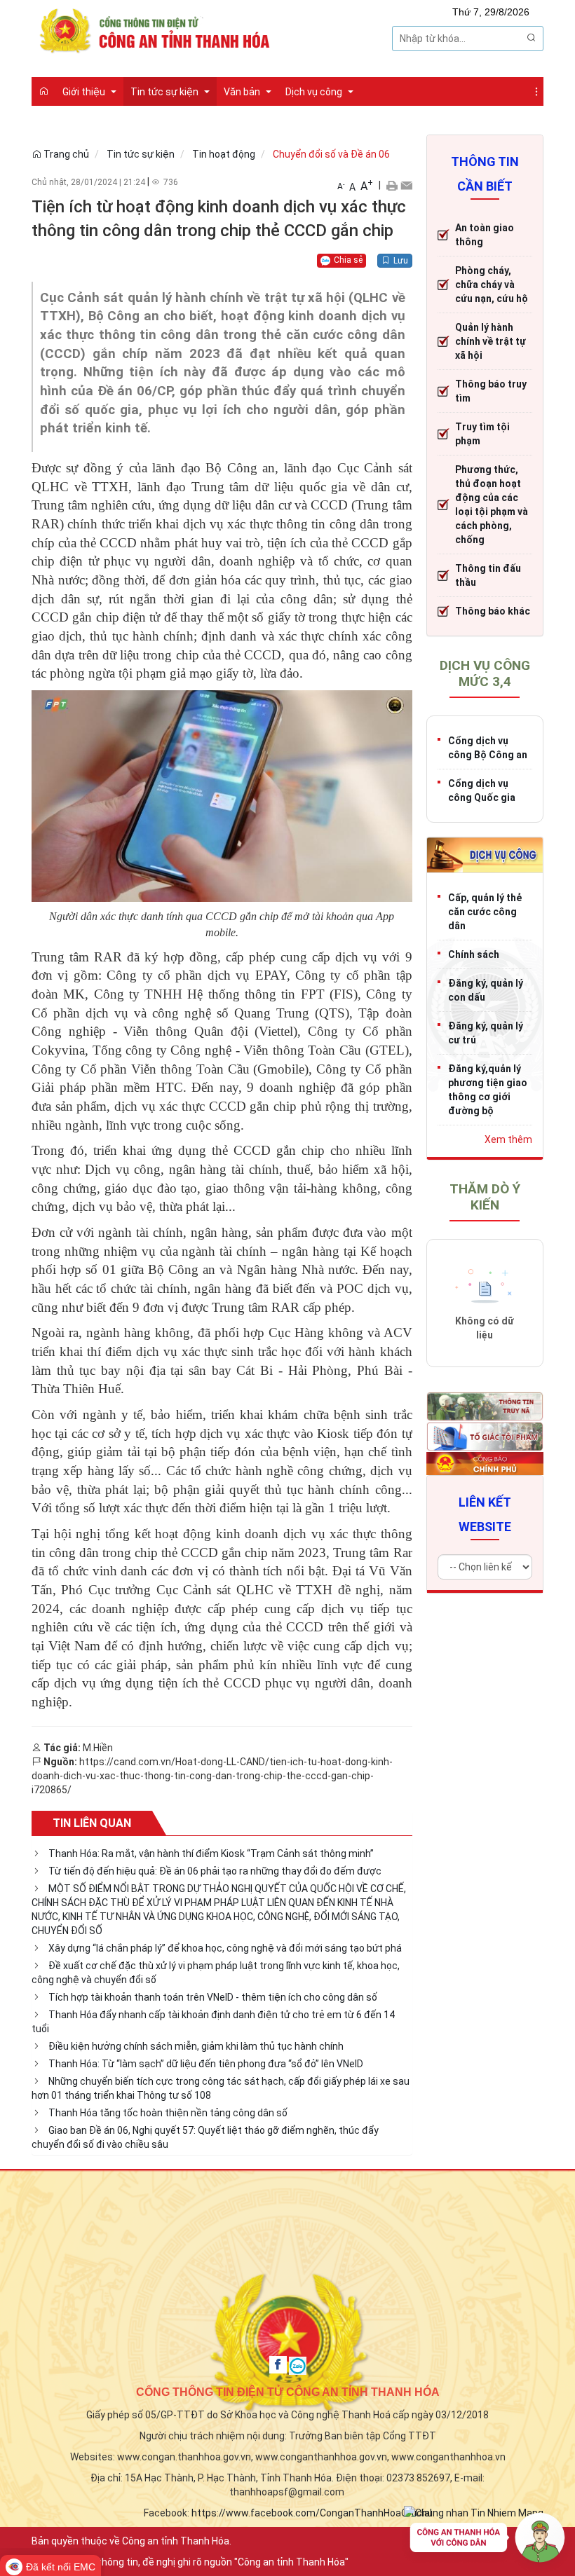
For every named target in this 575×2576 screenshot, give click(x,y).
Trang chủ (65, 154)
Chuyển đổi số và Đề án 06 (331, 154)
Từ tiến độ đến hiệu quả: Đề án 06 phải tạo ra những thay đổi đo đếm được (215, 1871)
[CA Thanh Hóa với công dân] (487, 2541)
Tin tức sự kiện (141, 154)
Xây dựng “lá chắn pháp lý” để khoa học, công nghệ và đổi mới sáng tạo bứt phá (225, 1948)
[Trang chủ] (43, 91)
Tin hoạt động (224, 154)
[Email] (406, 185)
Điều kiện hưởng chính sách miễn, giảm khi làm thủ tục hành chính (196, 2046)
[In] (392, 185)
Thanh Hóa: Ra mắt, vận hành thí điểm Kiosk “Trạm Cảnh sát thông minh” (211, 1854)
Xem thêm (508, 1139)
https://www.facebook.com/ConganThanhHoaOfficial (312, 2513)
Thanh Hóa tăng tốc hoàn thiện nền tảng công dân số (168, 2113)
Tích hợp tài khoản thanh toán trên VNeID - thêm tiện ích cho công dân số (213, 1997)
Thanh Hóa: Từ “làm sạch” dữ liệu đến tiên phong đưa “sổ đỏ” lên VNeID (206, 2064)
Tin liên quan (92, 1823)
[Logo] (158, 29)
